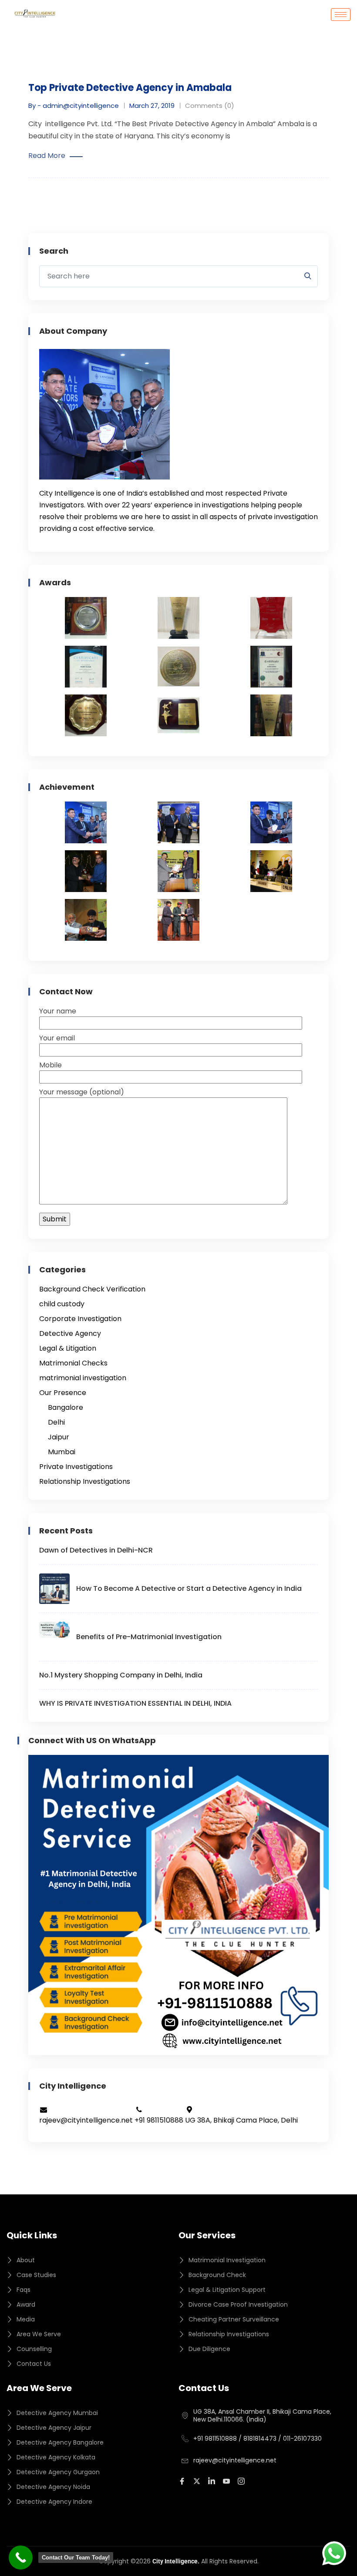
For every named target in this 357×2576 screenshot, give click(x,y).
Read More (47, 156)
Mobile (51, 1065)
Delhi (56, 1422)
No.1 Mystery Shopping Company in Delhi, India (121, 1675)
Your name (58, 1011)
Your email (57, 1038)
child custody (62, 1304)
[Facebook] (183, 2481)
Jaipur (59, 1437)
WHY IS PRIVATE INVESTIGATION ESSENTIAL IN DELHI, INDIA (135, 1703)
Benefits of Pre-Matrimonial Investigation (149, 1637)
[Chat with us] (334, 2553)
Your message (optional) (82, 1092)
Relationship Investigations (85, 1481)
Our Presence (63, 1393)
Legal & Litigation (68, 1348)
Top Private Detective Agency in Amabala (130, 88)
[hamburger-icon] (341, 15)
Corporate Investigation (80, 1319)
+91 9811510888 (215, 2438)
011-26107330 (302, 2438)
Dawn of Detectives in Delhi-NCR (96, 1550)
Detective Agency (70, 1333)
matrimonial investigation (83, 1378)
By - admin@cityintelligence (74, 106)
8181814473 (260, 2438)
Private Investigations (76, 1467)
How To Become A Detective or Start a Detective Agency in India (189, 1588)
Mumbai (62, 1452)
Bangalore (66, 1407)
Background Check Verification (92, 1289)
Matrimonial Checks (73, 1363)
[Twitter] (198, 2481)
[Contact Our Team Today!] (21, 2558)
